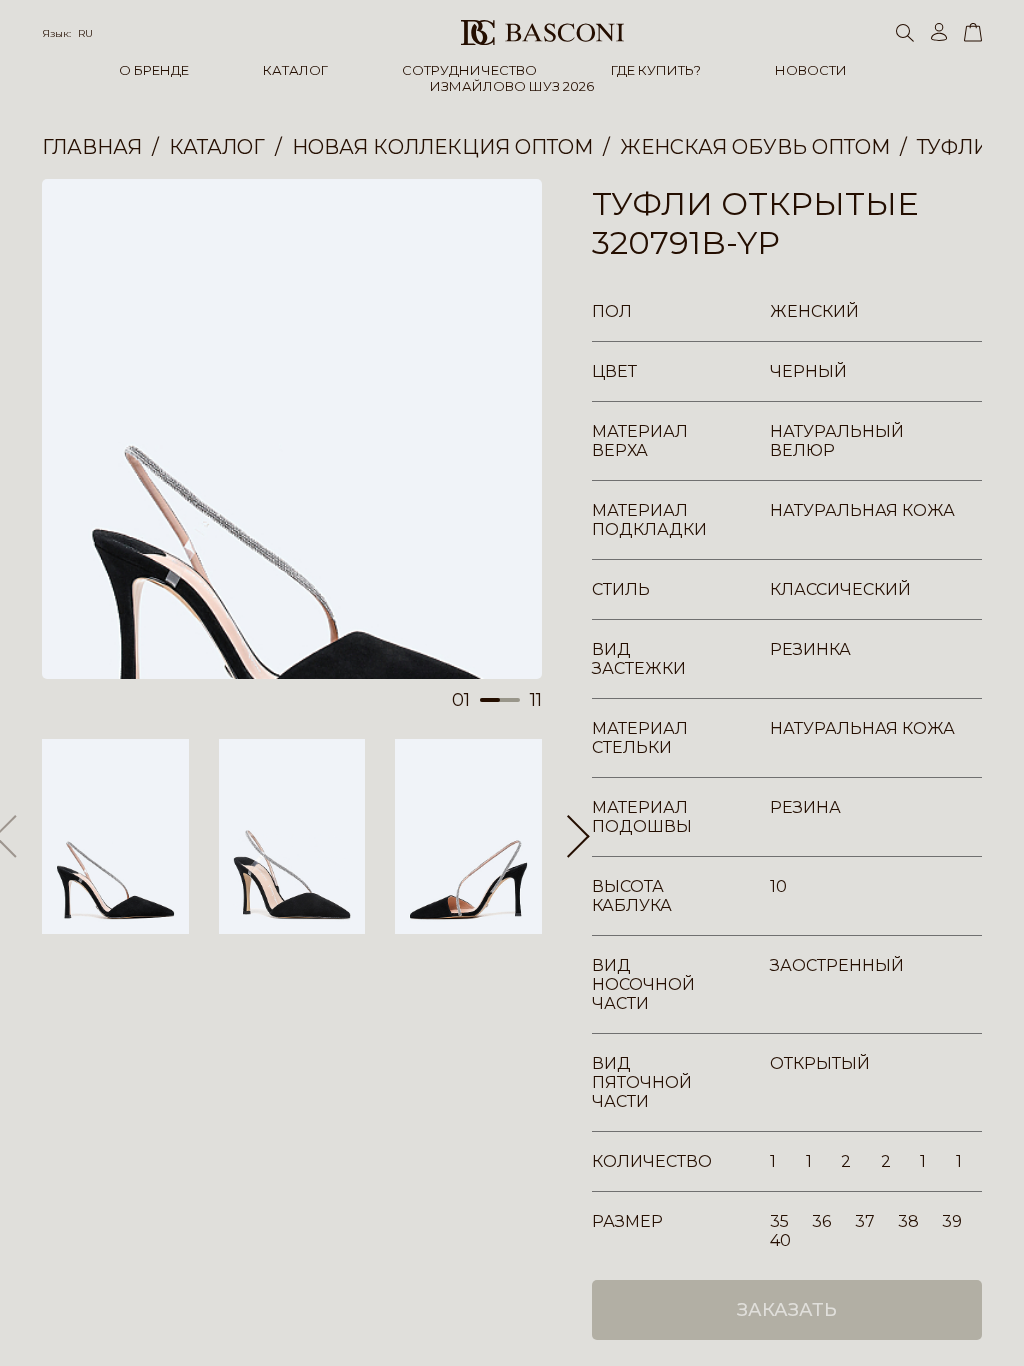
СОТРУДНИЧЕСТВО (469, 70)
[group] (292, 429)
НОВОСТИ (811, 70)
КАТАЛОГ (295, 70)
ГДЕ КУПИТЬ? (656, 70)
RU (85, 33)
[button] (578, 837)
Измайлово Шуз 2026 (512, 86)
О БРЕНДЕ (154, 70)
